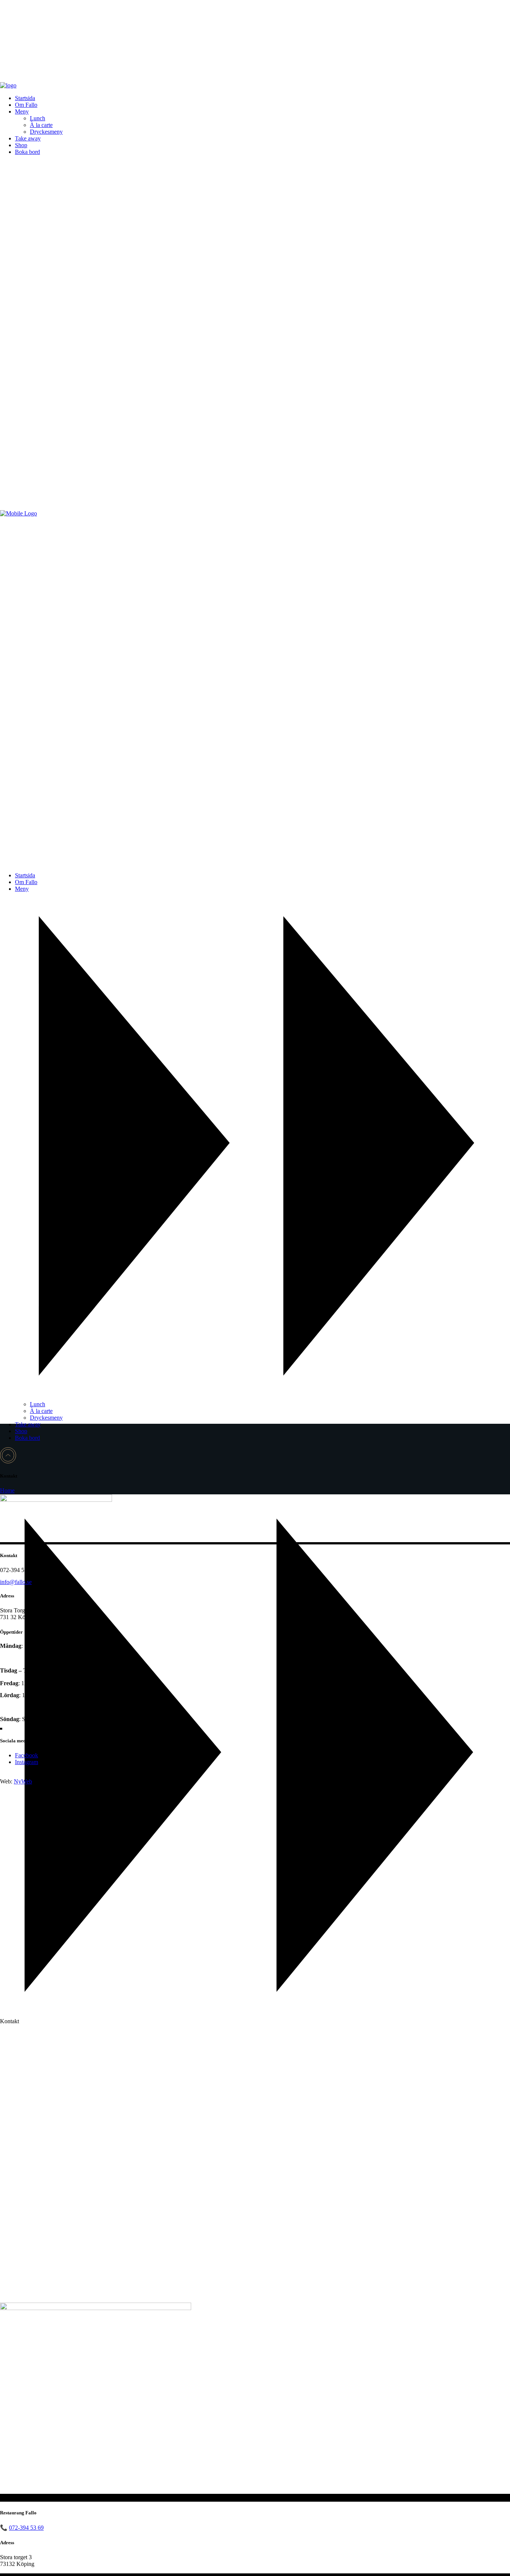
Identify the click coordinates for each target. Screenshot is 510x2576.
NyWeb (23, 1781)
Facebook (27, 1755)
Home (7, 1490)
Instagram (27, 1762)
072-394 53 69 (26, 2528)
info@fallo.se (16, 1582)
